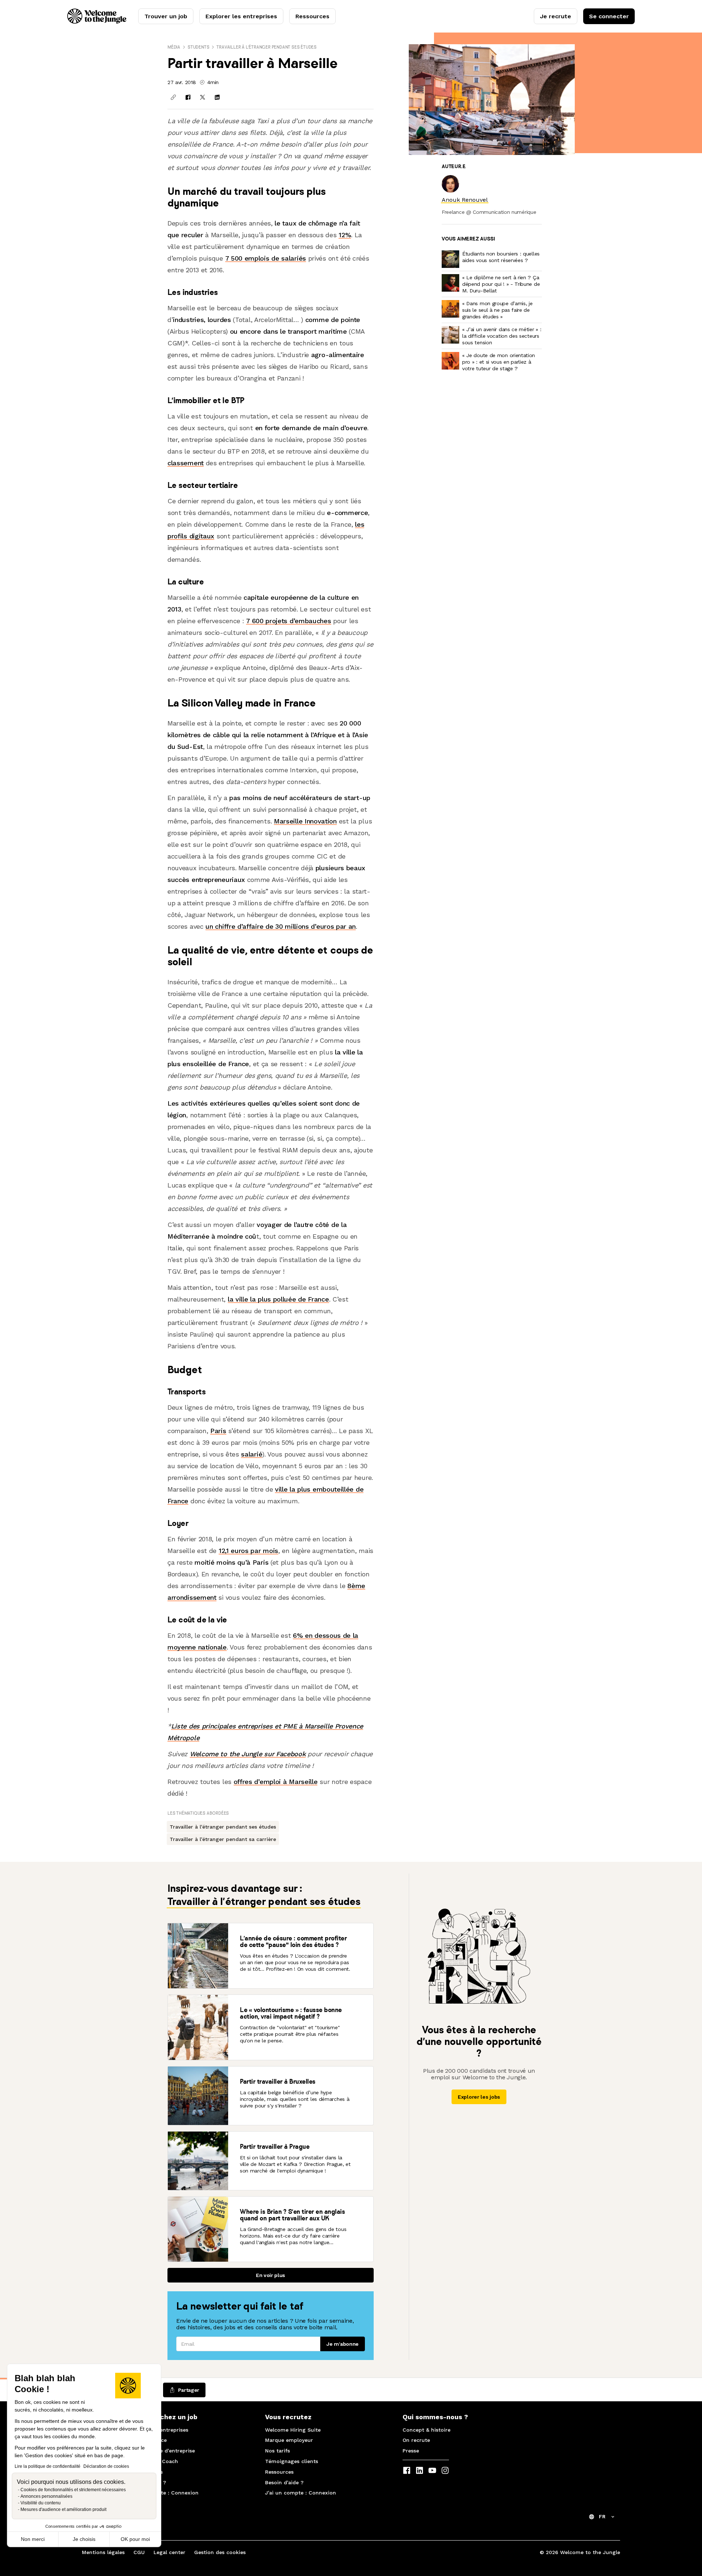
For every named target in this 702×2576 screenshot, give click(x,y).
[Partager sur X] (203, 97)
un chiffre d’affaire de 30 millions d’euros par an (281, 926)
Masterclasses (145, 2472)
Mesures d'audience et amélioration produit (63, 2509)
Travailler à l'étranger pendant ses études (267, 47)
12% (345, 235)
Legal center (169, 2552)
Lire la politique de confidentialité (48, 2466)
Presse (411, 2451)
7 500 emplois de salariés (266, 258)
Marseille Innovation (305, 821)
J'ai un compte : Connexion (163, 2493)
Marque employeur (289, 2440)
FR (602, 2516)
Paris (218, 1431)
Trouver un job (166, 16)
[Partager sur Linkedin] (217, 97)
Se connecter (609, 16)
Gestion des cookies (220, 2552)
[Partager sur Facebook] (188, 97)
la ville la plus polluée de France (278, 1299)
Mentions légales (103, 2552)
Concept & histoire (427, 2430)
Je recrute (556, 16)
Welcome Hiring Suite (293, 2430)
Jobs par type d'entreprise (161, 2451)
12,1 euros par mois (248, 1551)
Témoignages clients (292, 2461)
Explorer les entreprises (241, 16)
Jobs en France (147, 2440)
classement (186, 463)
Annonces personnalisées (46, 2496)
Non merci (33, 2539)
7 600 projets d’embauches (288, 621)
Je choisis (84, 2539)
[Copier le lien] (173, 97)
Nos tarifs (278, 2451)
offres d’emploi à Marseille (276, 1782)
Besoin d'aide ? (147, 2482)
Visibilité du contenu (41, 2503)
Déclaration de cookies (106, 2466)
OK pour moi (135, 2539)
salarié (252, 1454)
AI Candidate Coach (153, 2461)
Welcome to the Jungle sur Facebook (248, 1754)
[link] (465, 200)
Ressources (312, 16)
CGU (139, 2552)
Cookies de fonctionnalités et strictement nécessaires (73, 2490)
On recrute (416, 2440)
